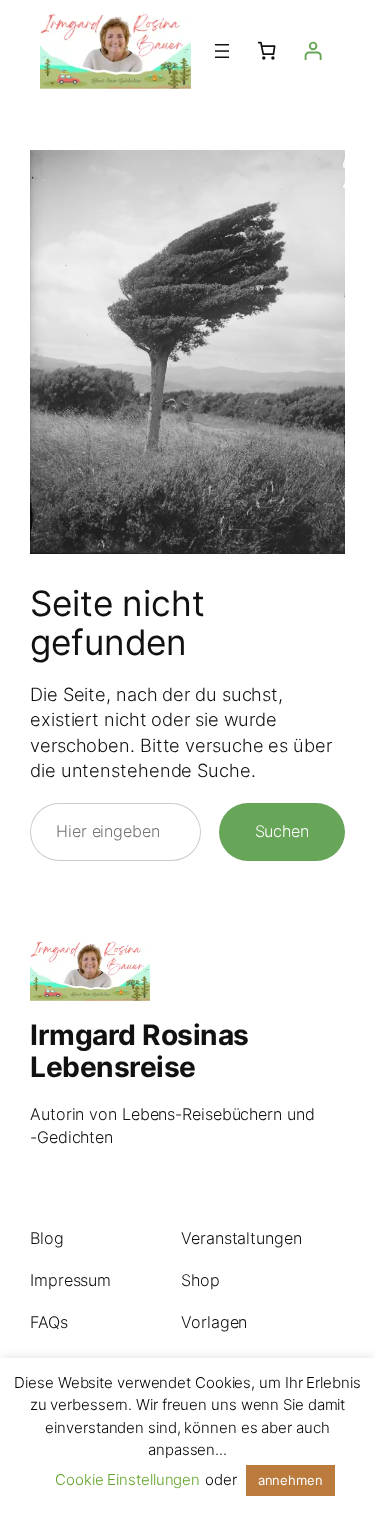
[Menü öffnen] (222, 51)
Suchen (282, 831)
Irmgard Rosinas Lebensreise (139, 1051)
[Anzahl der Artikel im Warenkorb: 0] (267, 51)
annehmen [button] (290, 1480)
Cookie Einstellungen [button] (127, 1479)
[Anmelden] (313, 51)
